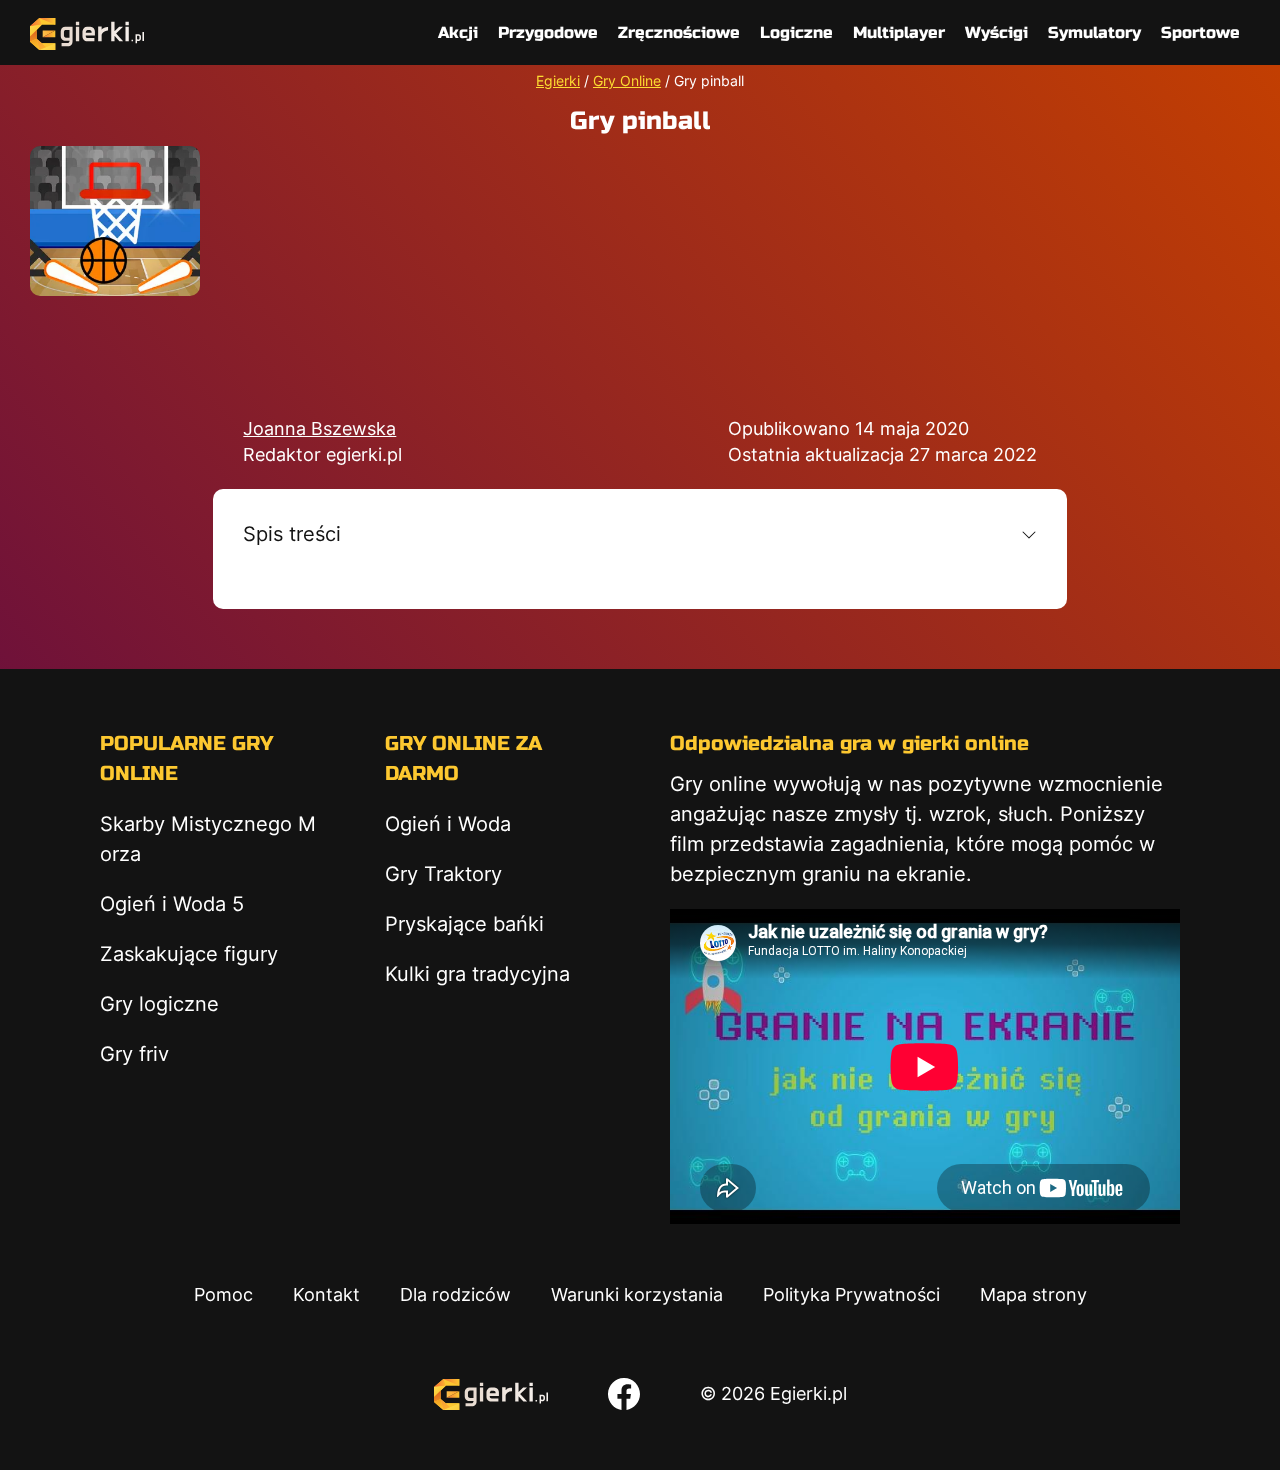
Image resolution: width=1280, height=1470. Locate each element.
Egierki (558, 80)
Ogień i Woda (448, 824)
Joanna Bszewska (319, 428)
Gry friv (134, 1054)
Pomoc (223, 1294)
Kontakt (326, 1294)
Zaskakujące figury (189, 954)
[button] (639, 534)
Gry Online (627, 80)
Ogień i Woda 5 (172, 904)
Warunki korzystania (637, 1294)
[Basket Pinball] (115, 221)
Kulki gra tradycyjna (477, 974)
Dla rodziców (455, 1294)
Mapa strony (1033, 1294)
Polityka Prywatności (851, 1294)
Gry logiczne (159, 1004)
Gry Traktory (443, 874)
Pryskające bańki (464, 924)
